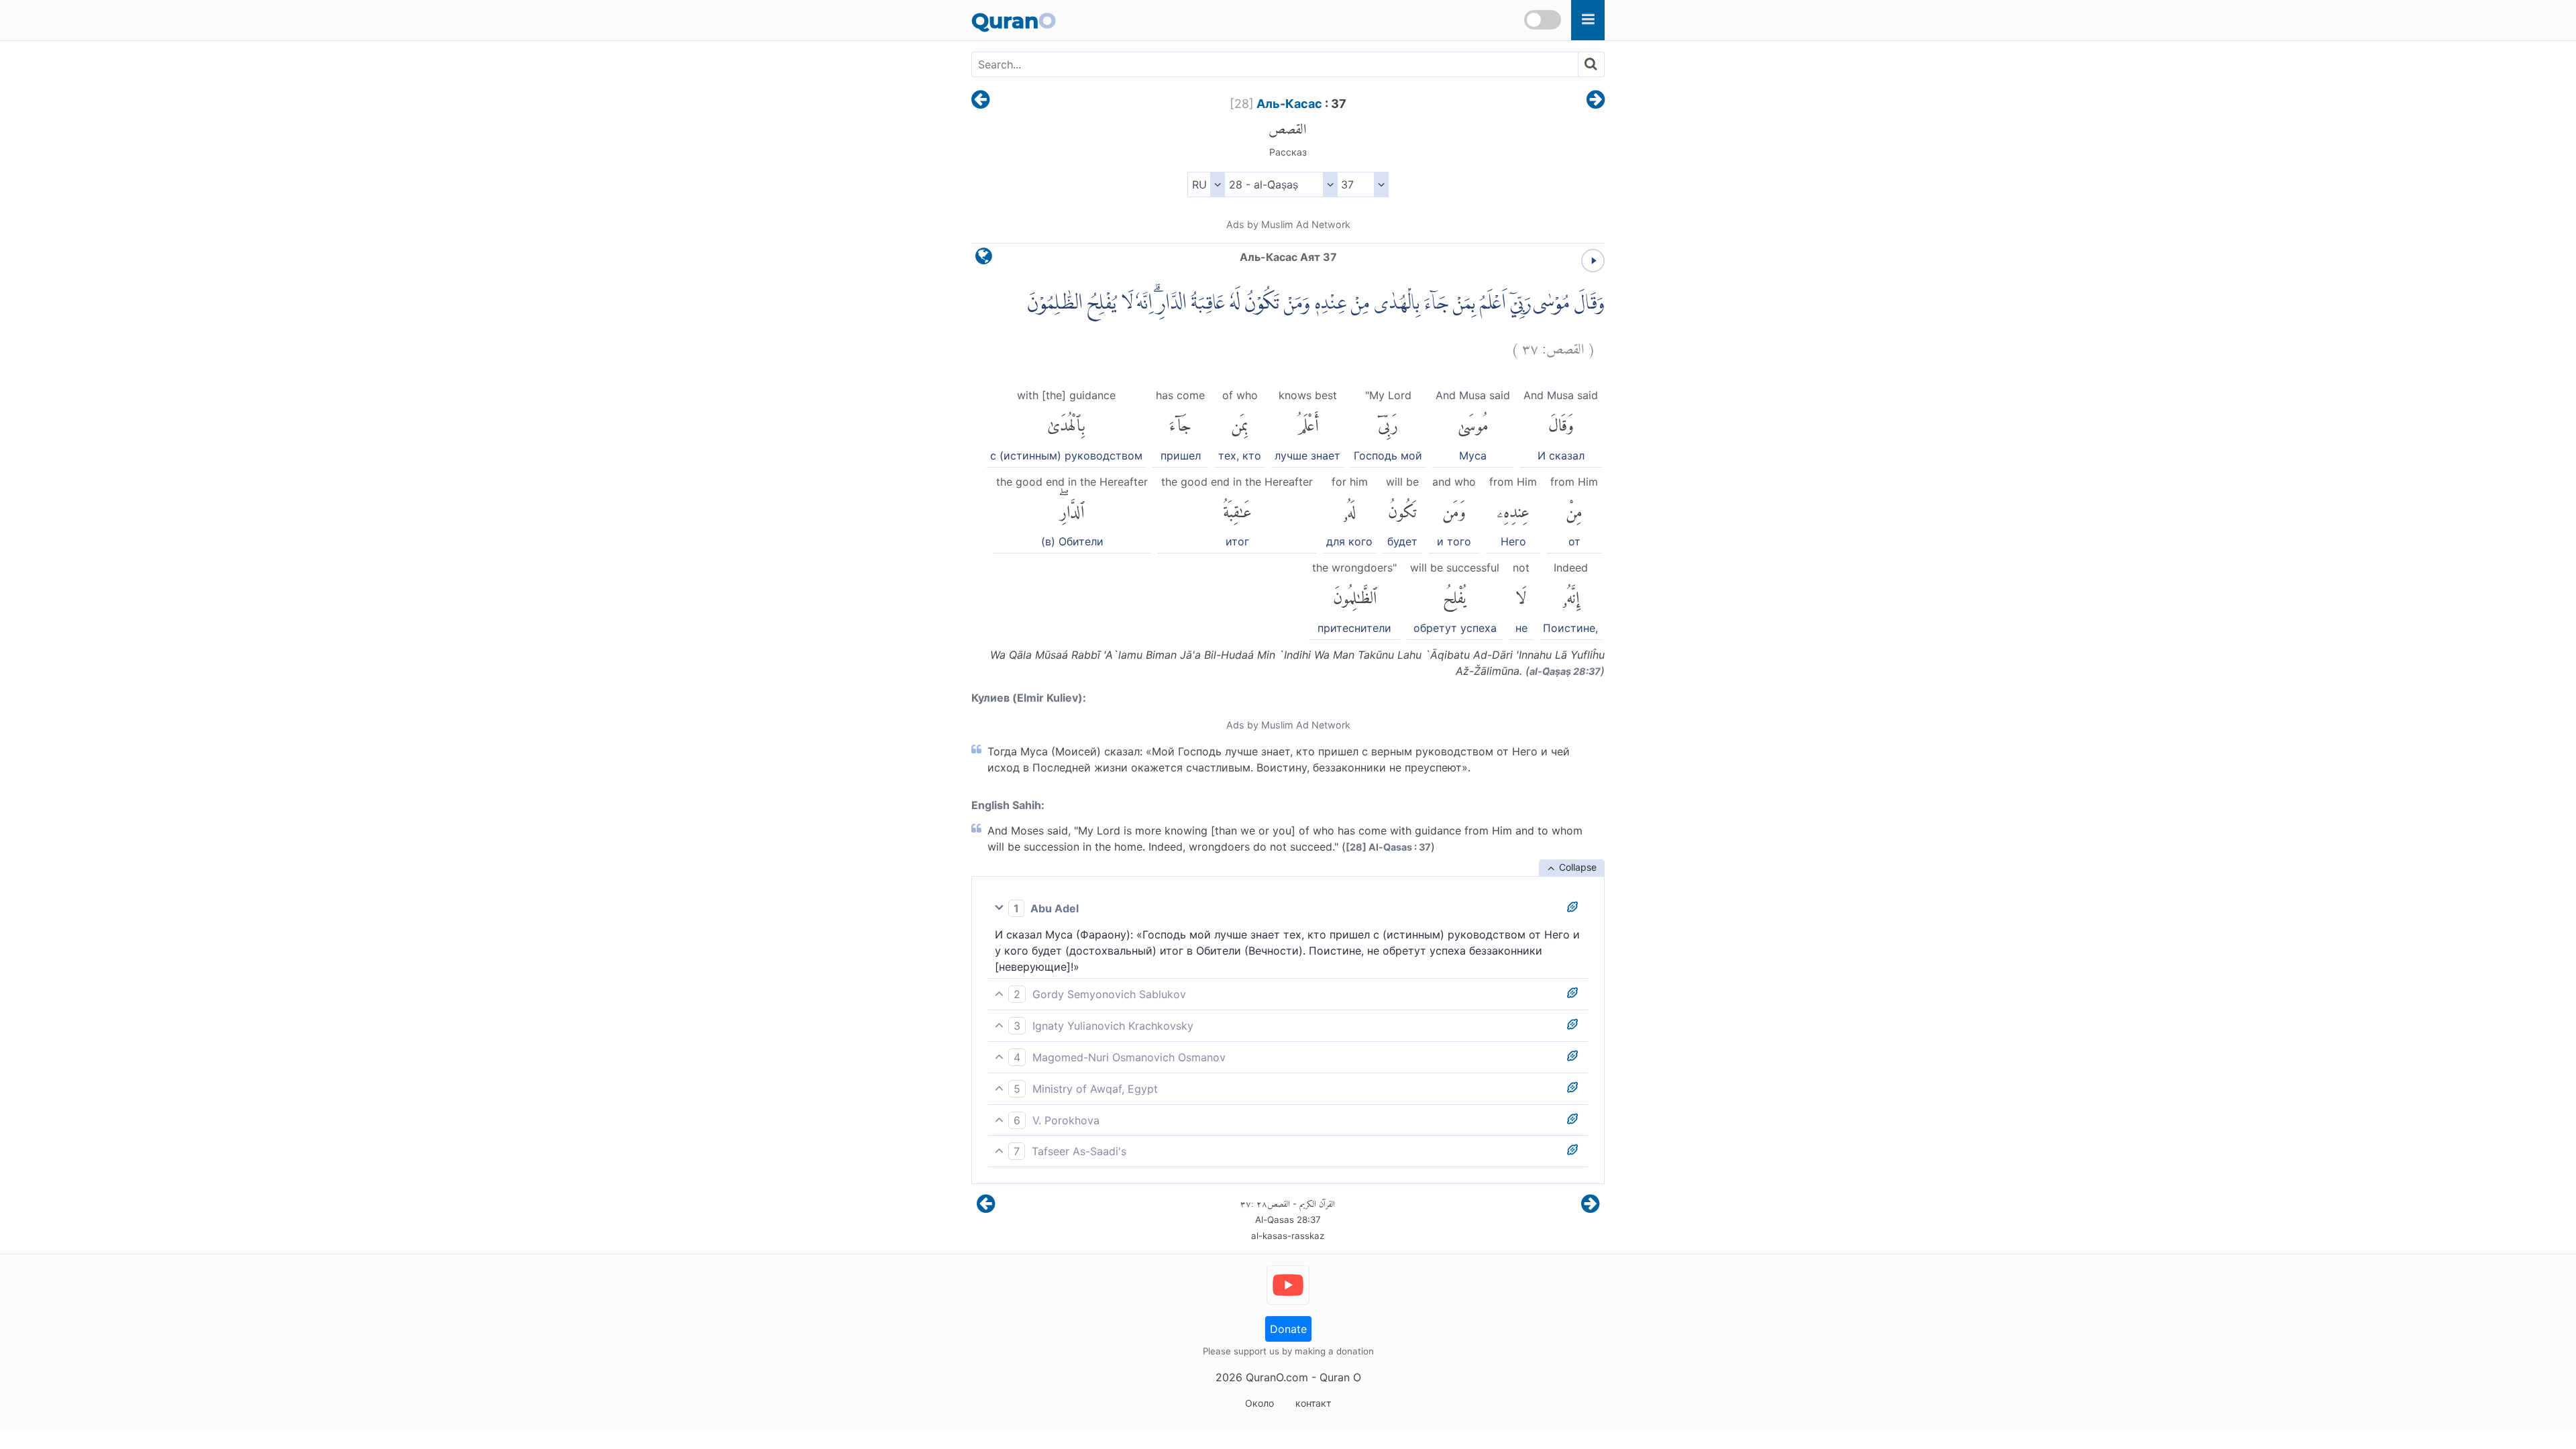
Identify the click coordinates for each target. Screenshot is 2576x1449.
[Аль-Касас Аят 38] (1596, 101)
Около (1259, 1403)
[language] (984, 259)
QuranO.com (1277, 1377)
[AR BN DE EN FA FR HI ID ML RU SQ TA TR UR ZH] (1206, 184)
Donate (1288, 1329)
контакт (1313, 1403)
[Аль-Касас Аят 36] (980, 101)
